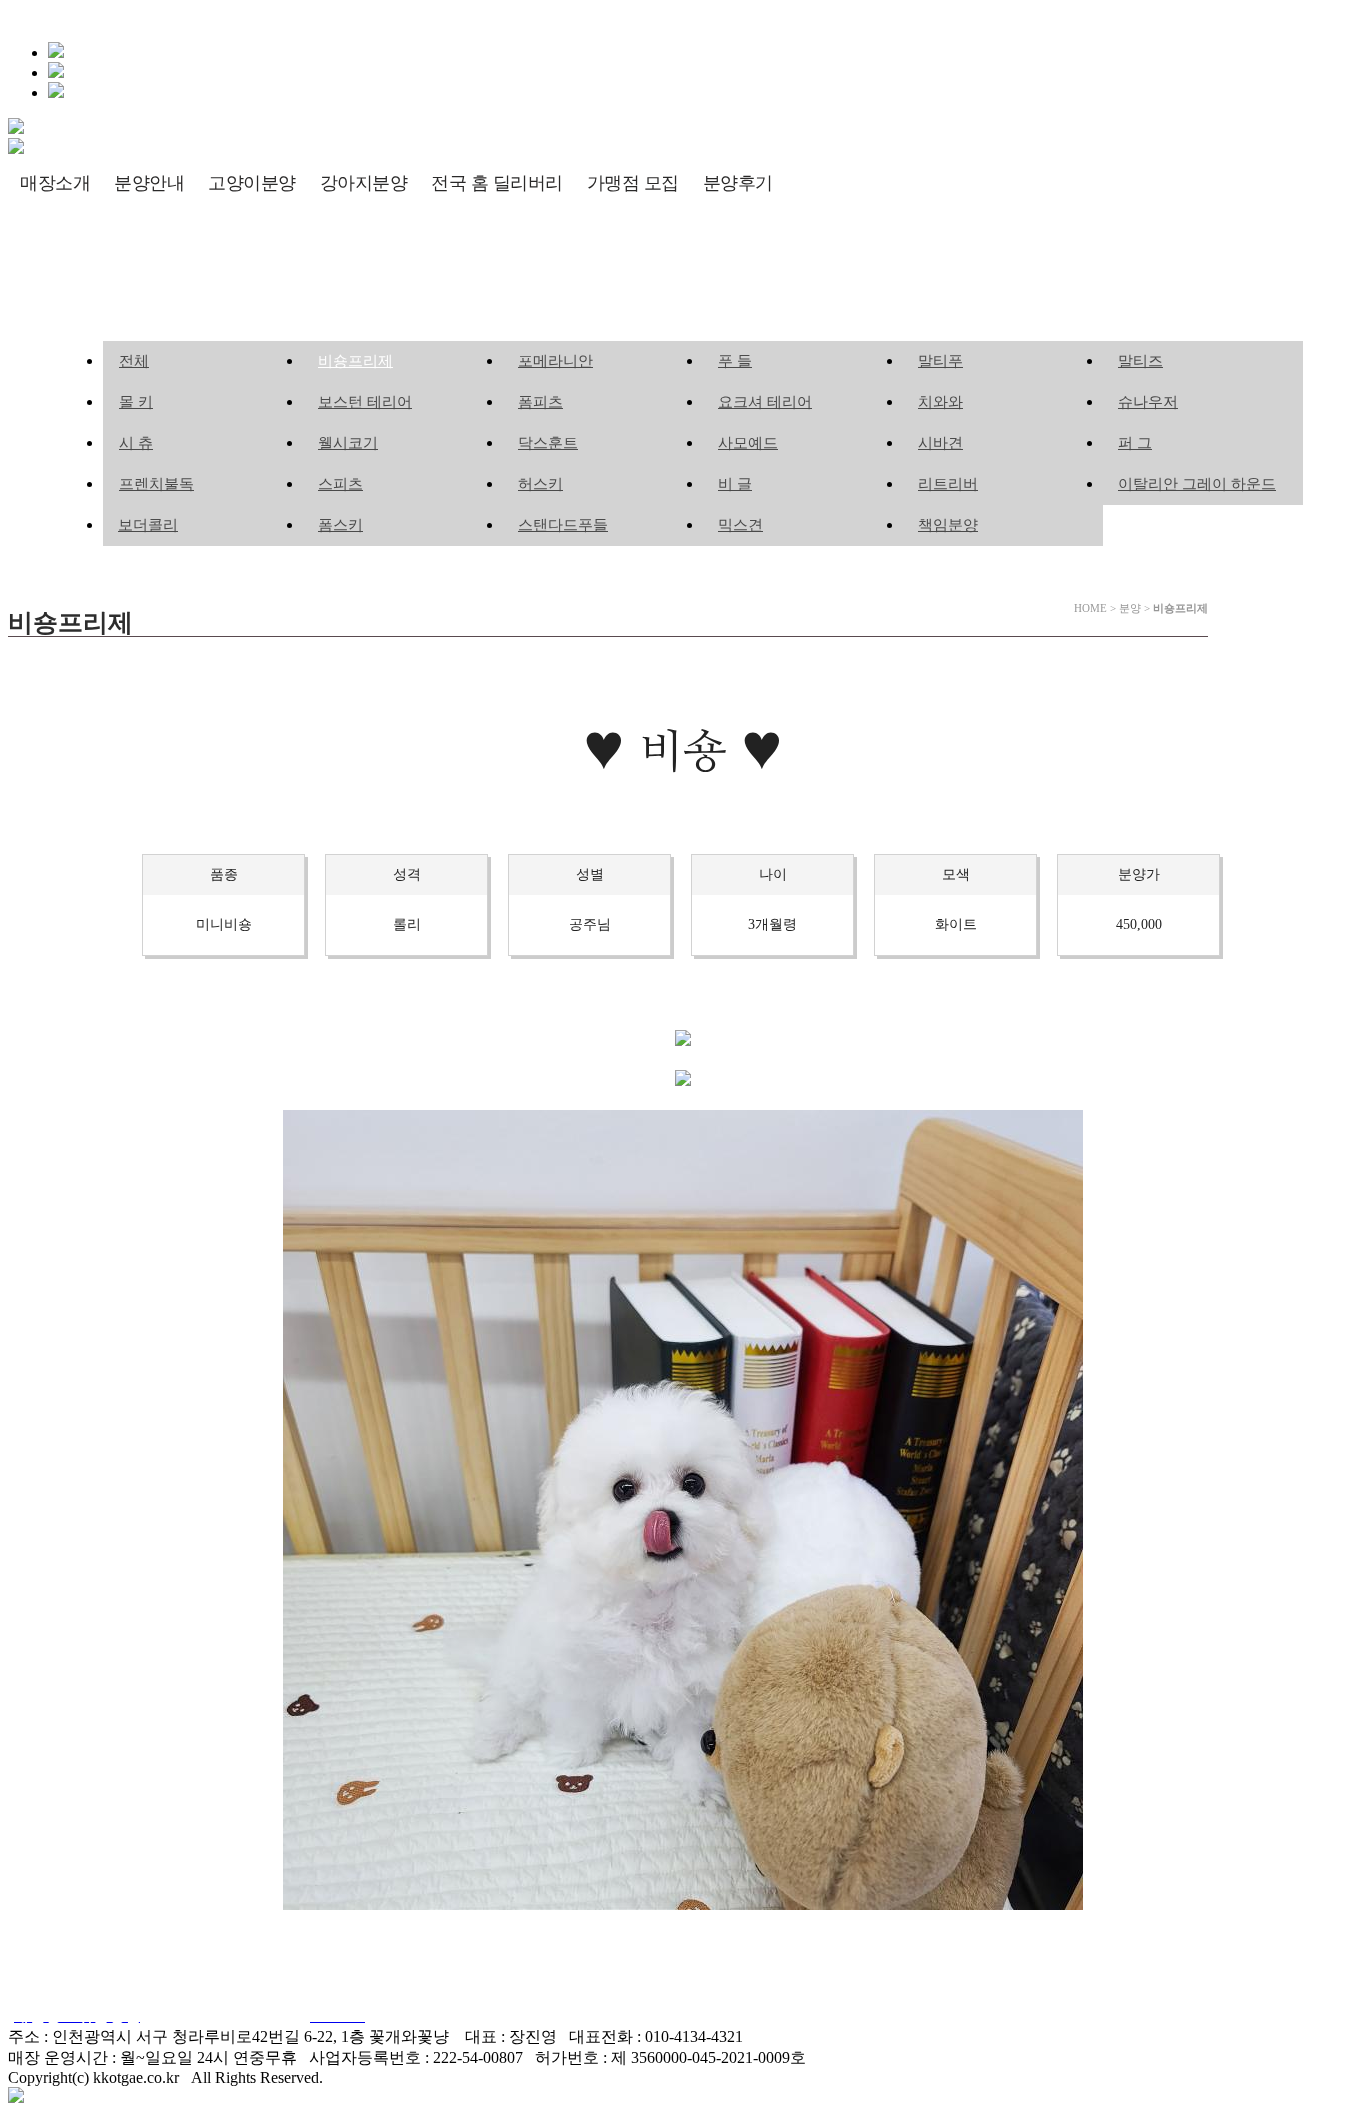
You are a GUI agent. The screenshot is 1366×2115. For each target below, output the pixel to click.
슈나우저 (1148, 402)
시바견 (940, 443)
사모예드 (748, 443)
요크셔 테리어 (765, 402)
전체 (134, 361)
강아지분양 (364, 183)
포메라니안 (555, 361)
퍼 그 (1135, 443)
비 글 (735, 484)
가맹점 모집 (633, 183)
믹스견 (740, 525)
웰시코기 (348, 443)
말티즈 (1140, 361)
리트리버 (948, 484)
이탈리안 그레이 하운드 (1197, 484)
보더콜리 (148, 525)
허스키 (540, 484)
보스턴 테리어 (365, 402)
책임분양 (948, 525)
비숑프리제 (355, 361)
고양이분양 (252, 183)
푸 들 (735, 361)
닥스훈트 (548, 443)
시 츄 (136, 443)
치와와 (940, 402)
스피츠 (340, 484)
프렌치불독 (156, 484)
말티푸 (940, 361)
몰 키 (136, 402)
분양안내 (149, 183)
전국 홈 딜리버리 (497, 183)
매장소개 (55, 183)
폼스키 (340, 525)
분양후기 (738, 183)
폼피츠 (540, 402)
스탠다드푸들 (563, 525)
